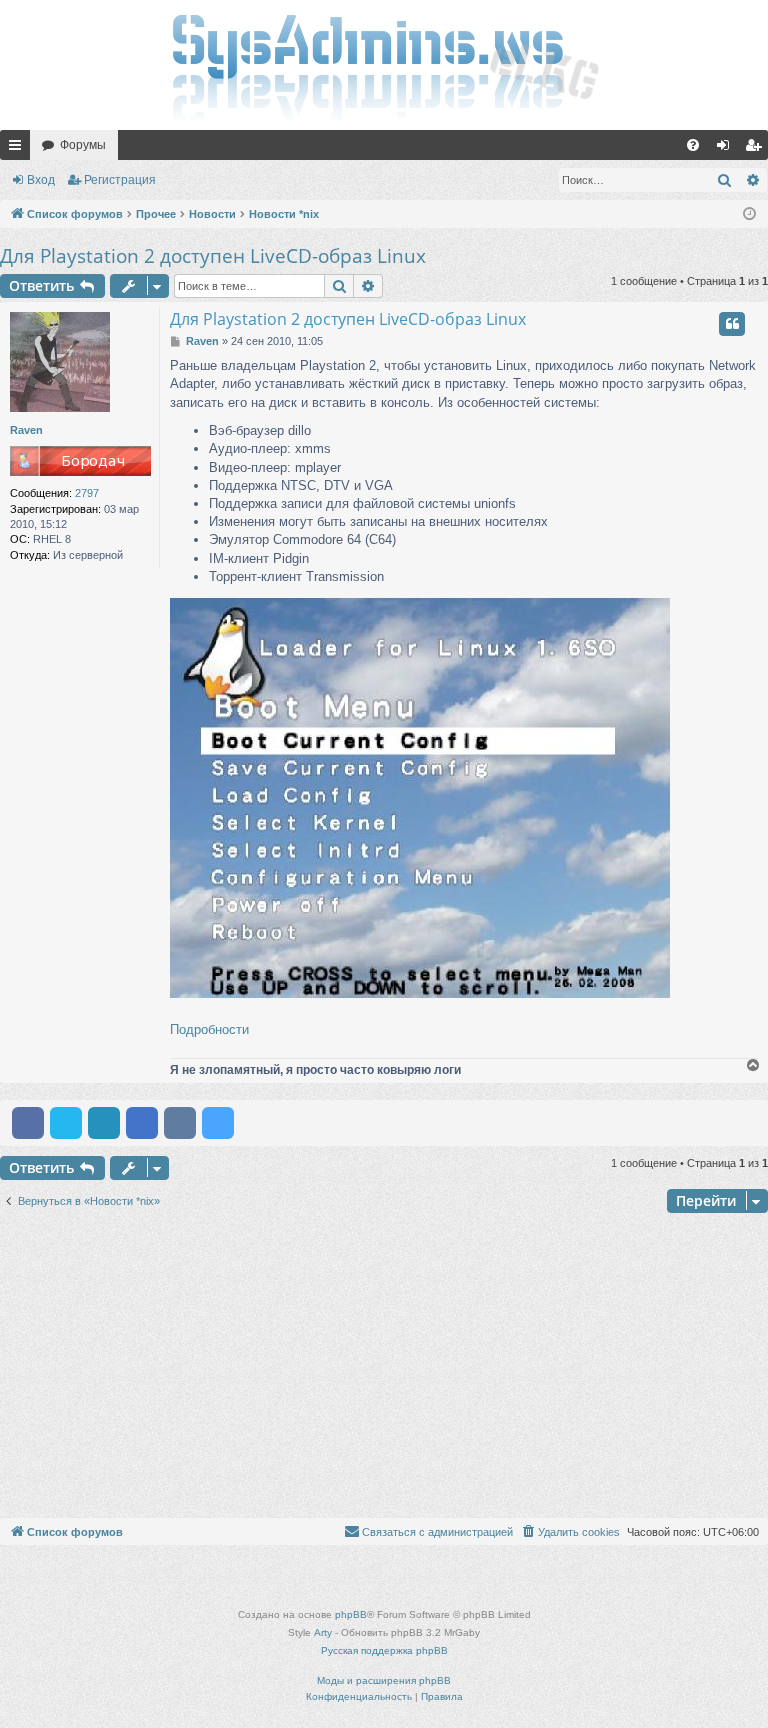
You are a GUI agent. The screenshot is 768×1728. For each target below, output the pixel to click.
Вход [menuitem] (727, 149)
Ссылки (19, 149)
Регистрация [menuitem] (757, 149)
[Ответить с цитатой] (732, 324)
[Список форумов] (384, 65)
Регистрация (120, 180)
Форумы (83, 145)
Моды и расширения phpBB (384, 1680)
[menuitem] (693, 145)
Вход (41, 180)
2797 (87, 493)
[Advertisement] (384, 1368)
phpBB (351, 1614)
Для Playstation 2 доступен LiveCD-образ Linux (213, 256)
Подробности (209, 1029)
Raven (26, 430)
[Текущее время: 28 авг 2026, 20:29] (749, 214)
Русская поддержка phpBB (384, 1650)
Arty (323, 1632)
